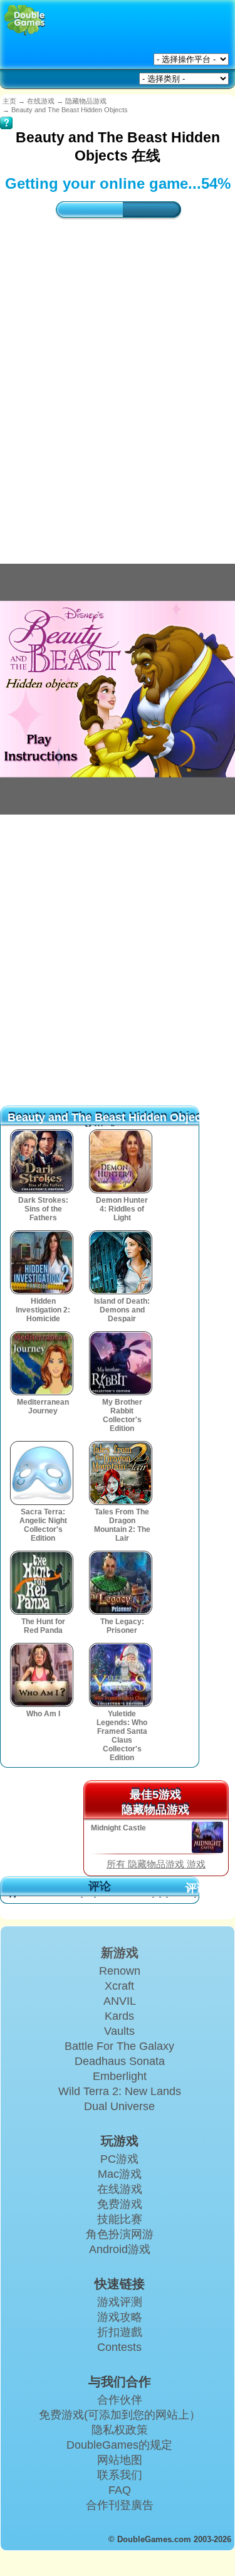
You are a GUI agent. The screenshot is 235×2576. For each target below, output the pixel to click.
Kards (119, 2016)
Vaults (119, 2031)
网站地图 (120, 2460)
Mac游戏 (120, 2174)
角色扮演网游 (120, 2234)
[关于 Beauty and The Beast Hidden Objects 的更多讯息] (6, 114)
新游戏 (120, 1953)
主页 (9, 101)
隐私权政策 (120, 2430)
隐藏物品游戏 (86, 101)
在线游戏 (41, 101)
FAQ (120, 2490)
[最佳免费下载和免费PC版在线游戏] (25, 20)
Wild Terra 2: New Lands (120, 2091)
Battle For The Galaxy (119, 2046)
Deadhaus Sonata (120, 2061)
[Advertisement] (118, 379)
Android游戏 (120, 2249)
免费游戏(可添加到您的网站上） (120, 2415)
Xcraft (119, 1986)
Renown (120, 1971)
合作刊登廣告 (120, 2505)
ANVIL (120, 2001)
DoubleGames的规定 (119, 2445)
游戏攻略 (120, 2317)
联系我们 (120, 2475)
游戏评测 (120, 2302)
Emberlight (120, 2076)
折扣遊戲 (120, 2332)
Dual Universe (119, 2106)
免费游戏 (120, 2204)
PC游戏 (119, 2159)
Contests (119, 2347)
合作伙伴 (120, 2400)
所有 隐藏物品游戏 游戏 (156, 1864)
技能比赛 (120, 2219)
